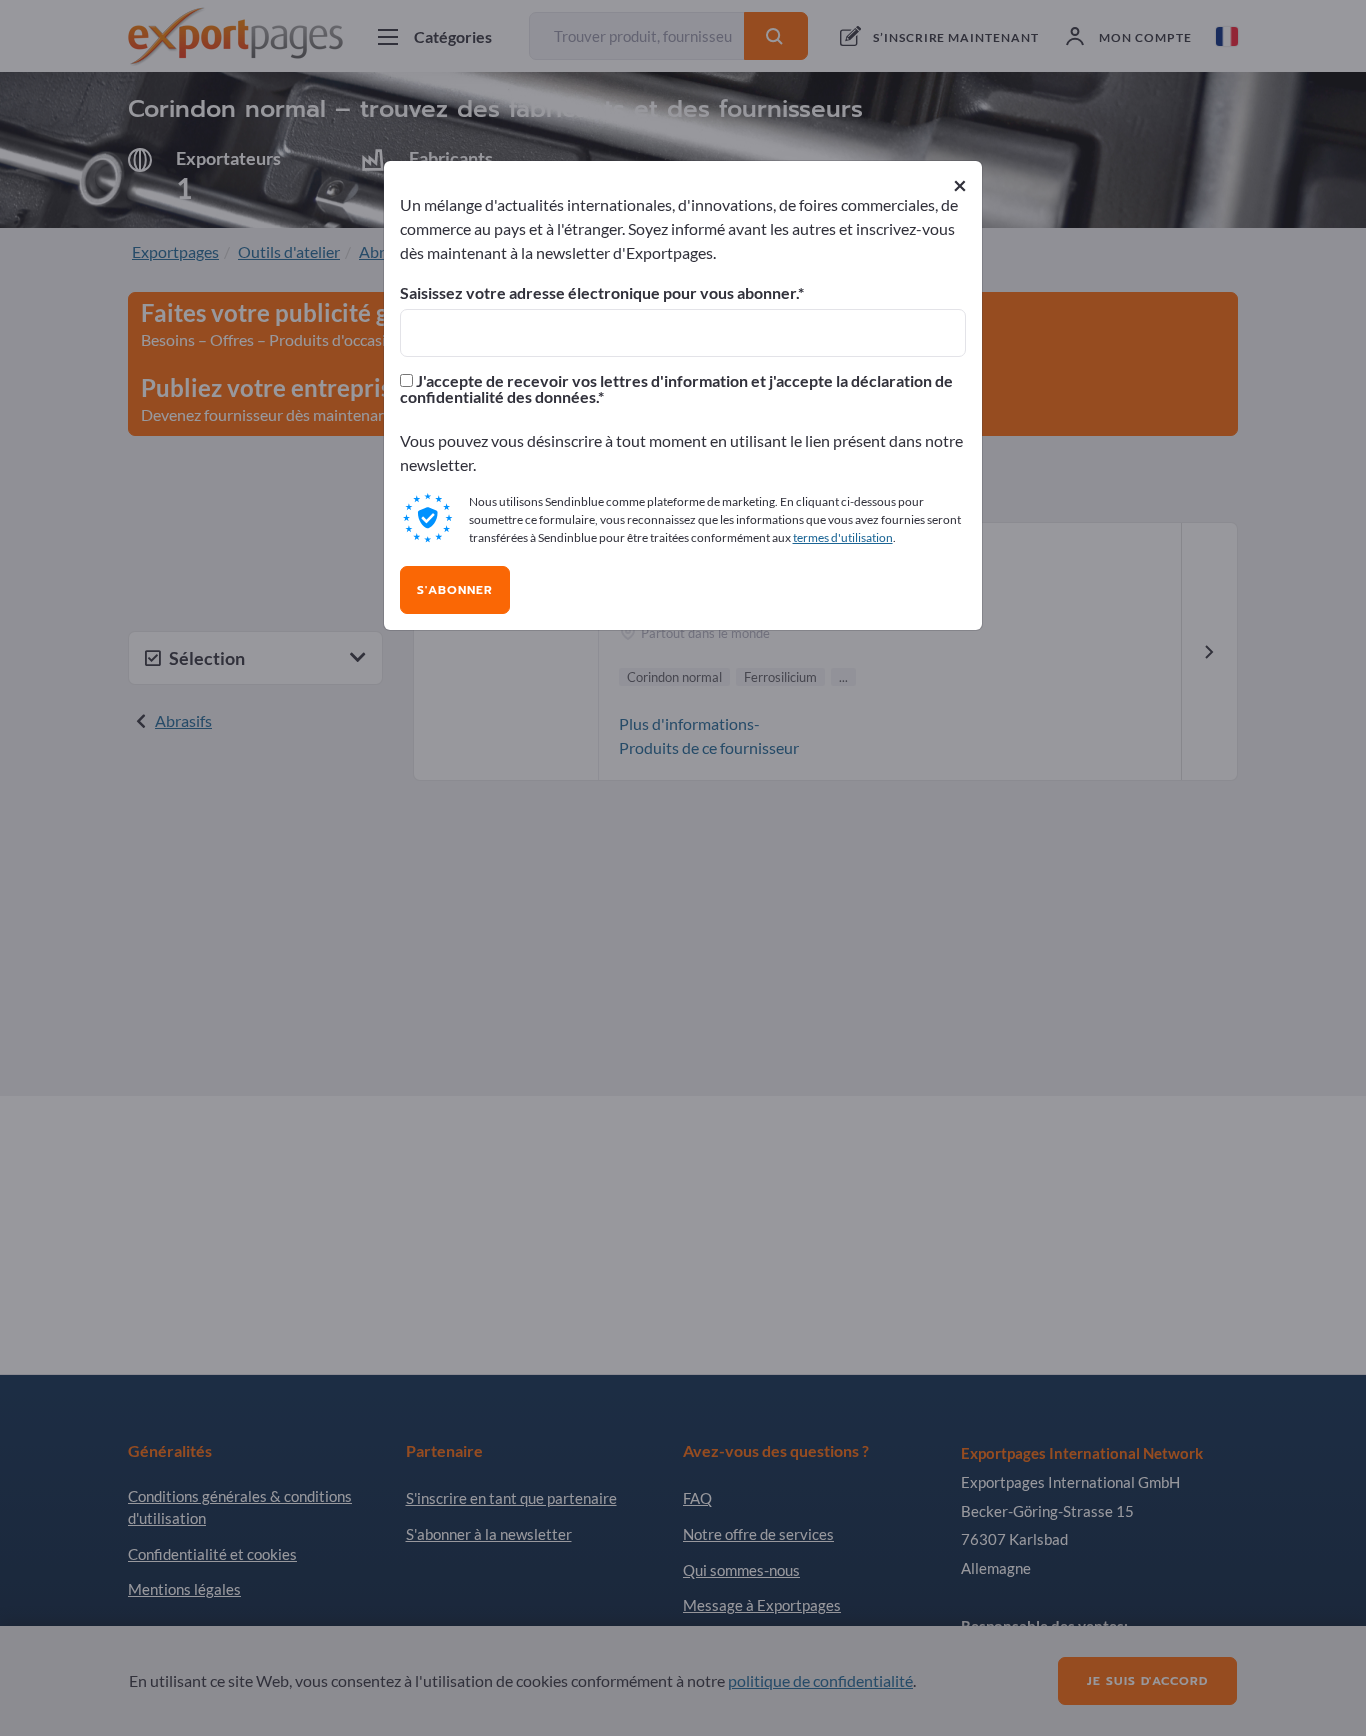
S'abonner (455, 590)
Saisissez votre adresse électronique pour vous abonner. (599, 293)
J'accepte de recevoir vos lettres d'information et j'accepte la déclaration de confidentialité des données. (676, 389)
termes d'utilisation (843, 537)
